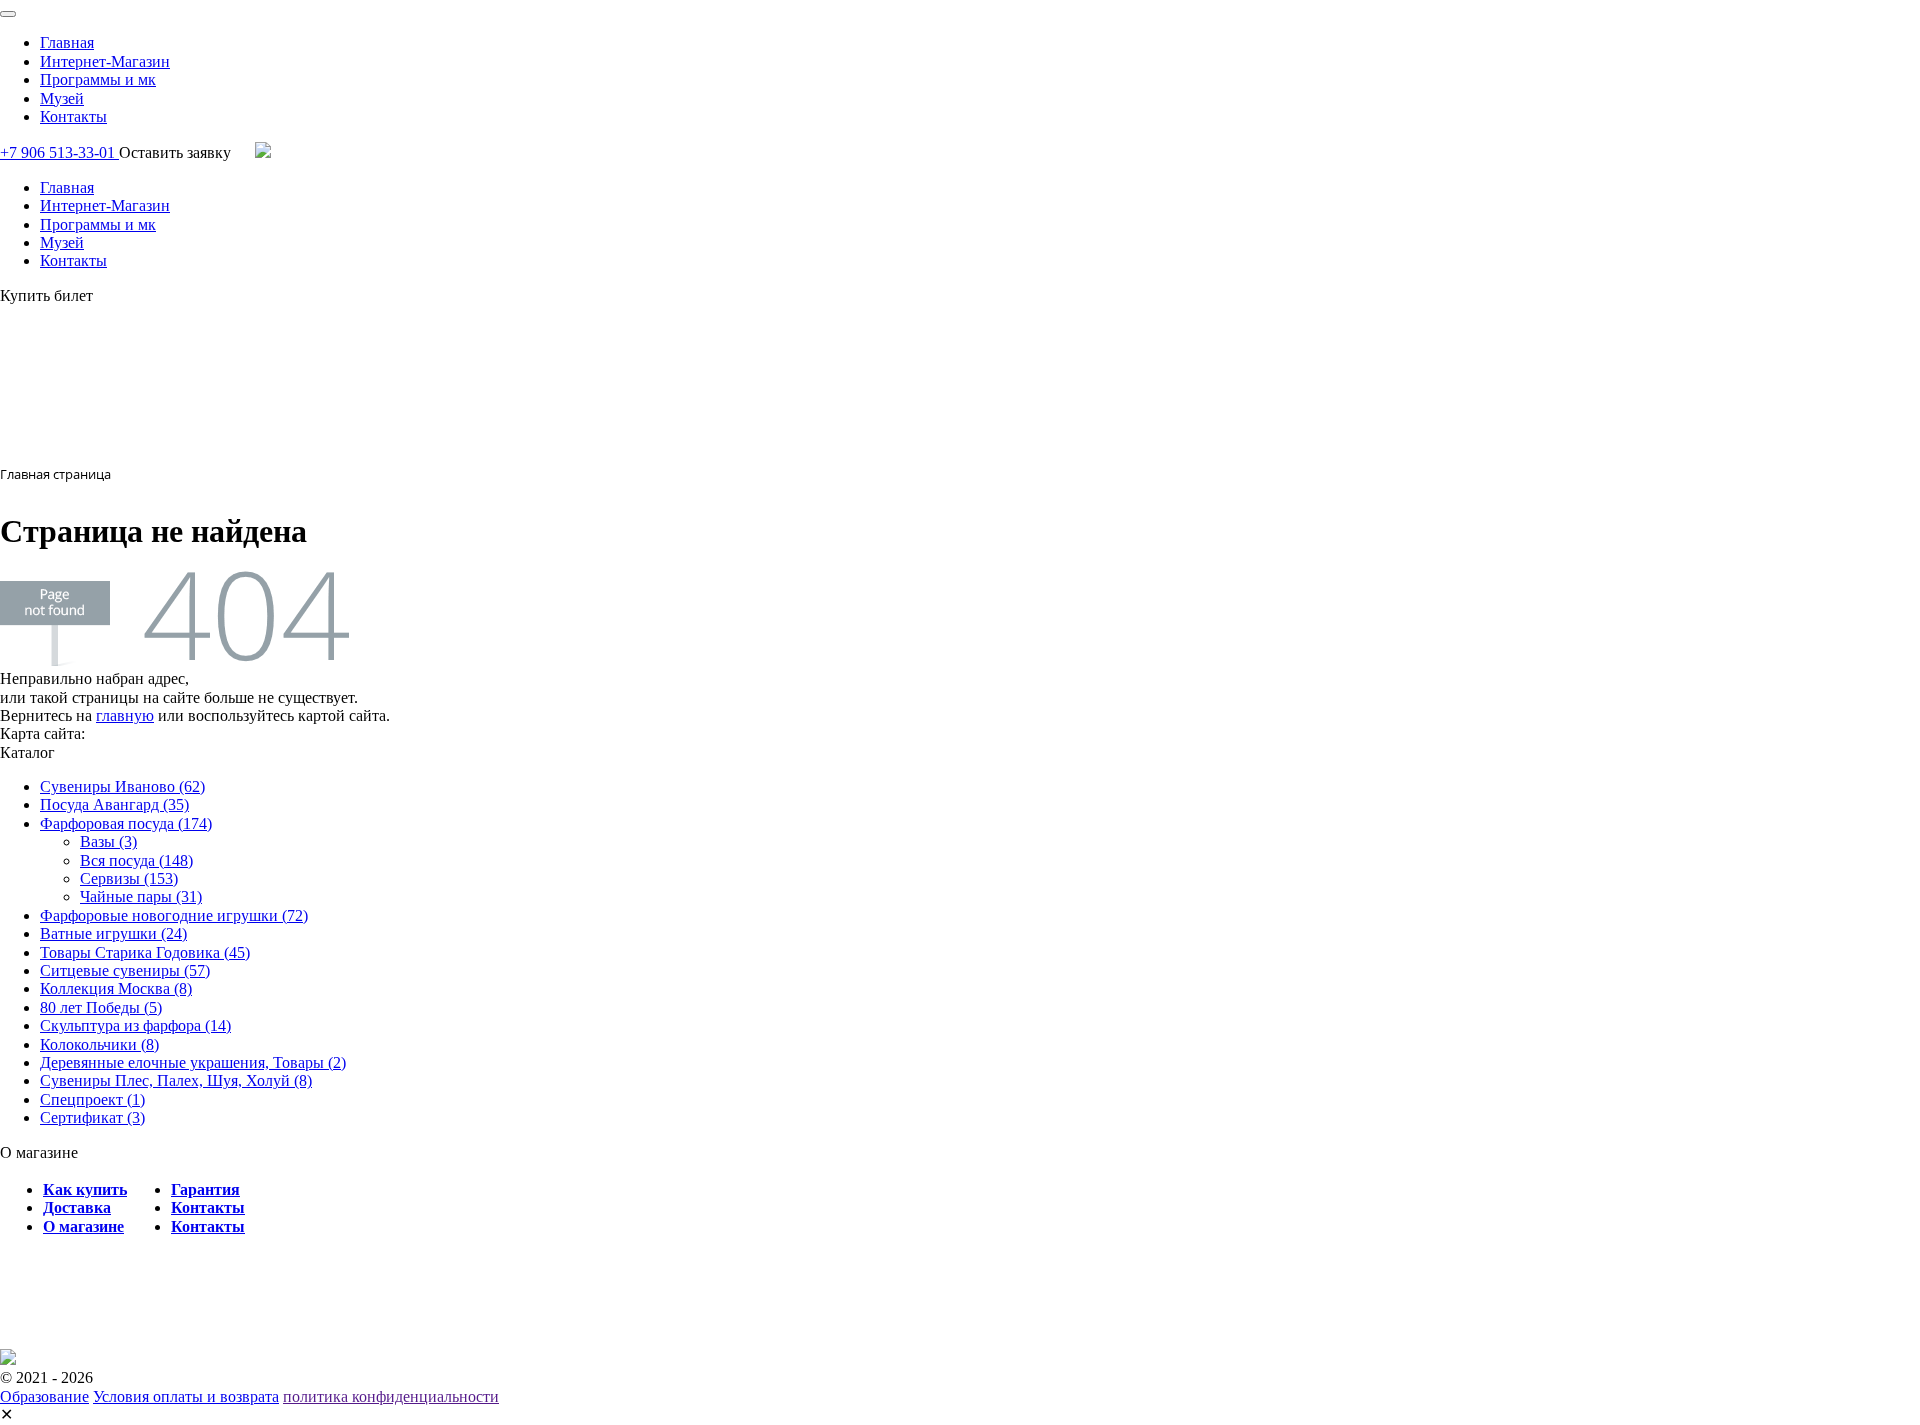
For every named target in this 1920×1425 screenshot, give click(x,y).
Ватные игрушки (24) (113, 933)
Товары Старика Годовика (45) (145, 952)
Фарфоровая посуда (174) (126, 823)
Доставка (77, 1207)
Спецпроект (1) (92, 1099)
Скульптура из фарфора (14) (135, 1025)
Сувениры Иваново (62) (122, 786)
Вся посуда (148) (136, 860)
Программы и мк (98, 79)
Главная (67, 42)
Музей (62, 98)
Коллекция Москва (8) (116, 988)
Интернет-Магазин (105, 61)
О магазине (83, 1226)
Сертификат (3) (92, 1117)
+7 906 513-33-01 (59, 152)
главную (125, 715)
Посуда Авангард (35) (114, 804)
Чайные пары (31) (141, 896)
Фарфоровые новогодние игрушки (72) (174, 915)
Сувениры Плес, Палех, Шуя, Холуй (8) (176, 1080)
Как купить (85, 1189)
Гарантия (205, 1189)
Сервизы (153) (129, 878)
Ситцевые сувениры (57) (125, 970)
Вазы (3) (108, 841)
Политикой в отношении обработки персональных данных (1400, 1334)
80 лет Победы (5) (101, 1007)
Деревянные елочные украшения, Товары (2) (193, 1062)
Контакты (73, 116)
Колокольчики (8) (99, 1044)
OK (93, 1393)
